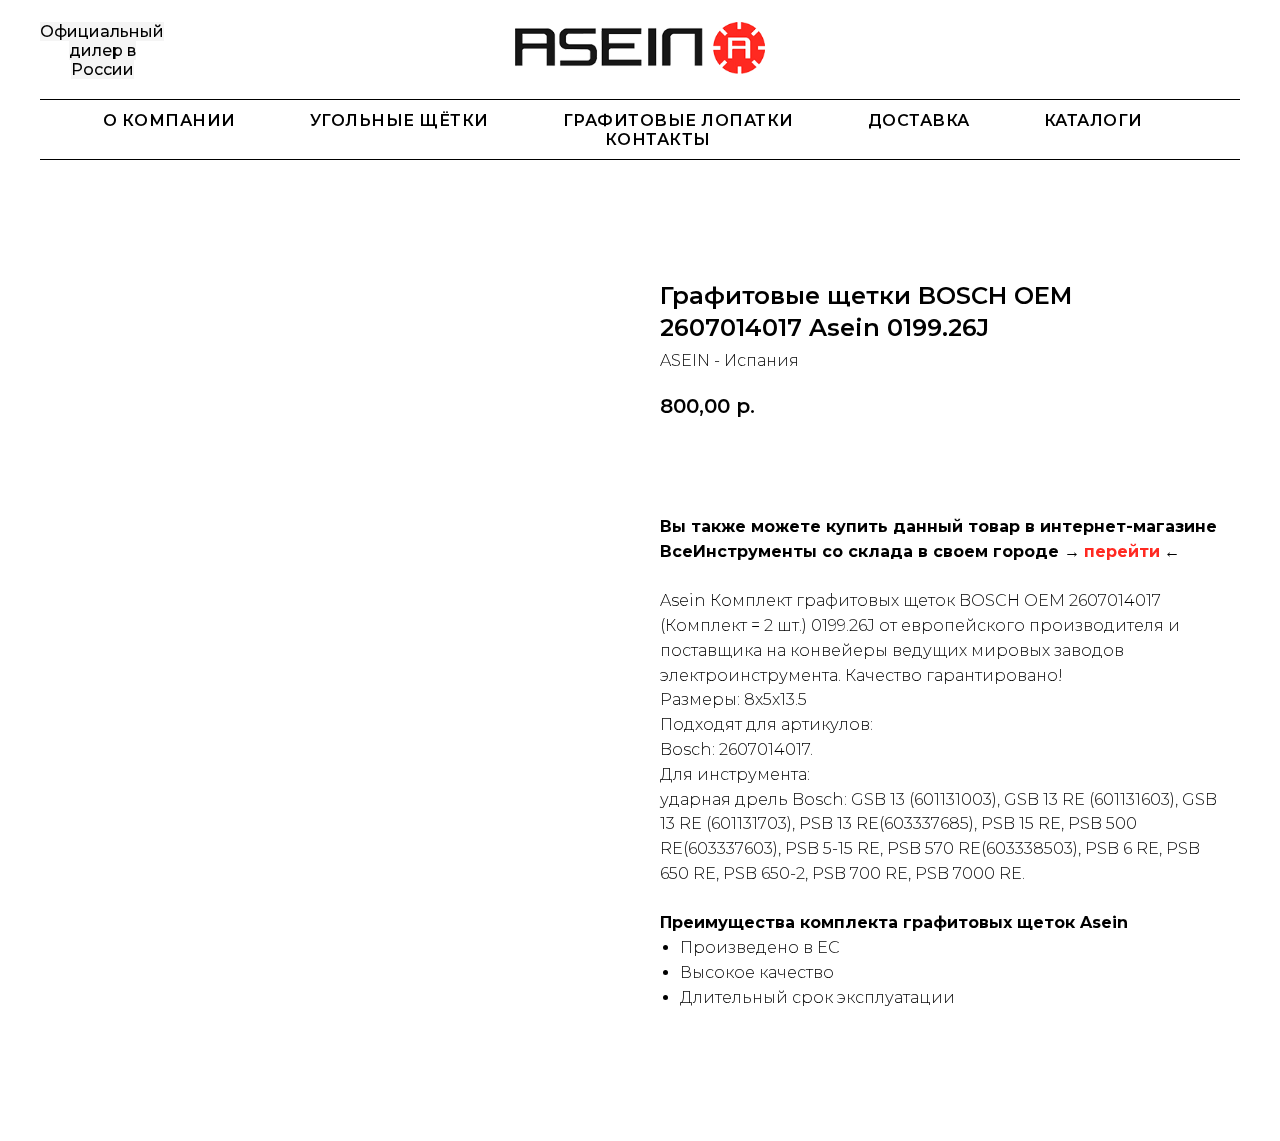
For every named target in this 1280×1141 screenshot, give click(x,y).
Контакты (658, 139)
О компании (169, 120)
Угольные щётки (399, 120)
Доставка (919, 120)
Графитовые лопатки (678, 120)
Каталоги (1093, 120)
